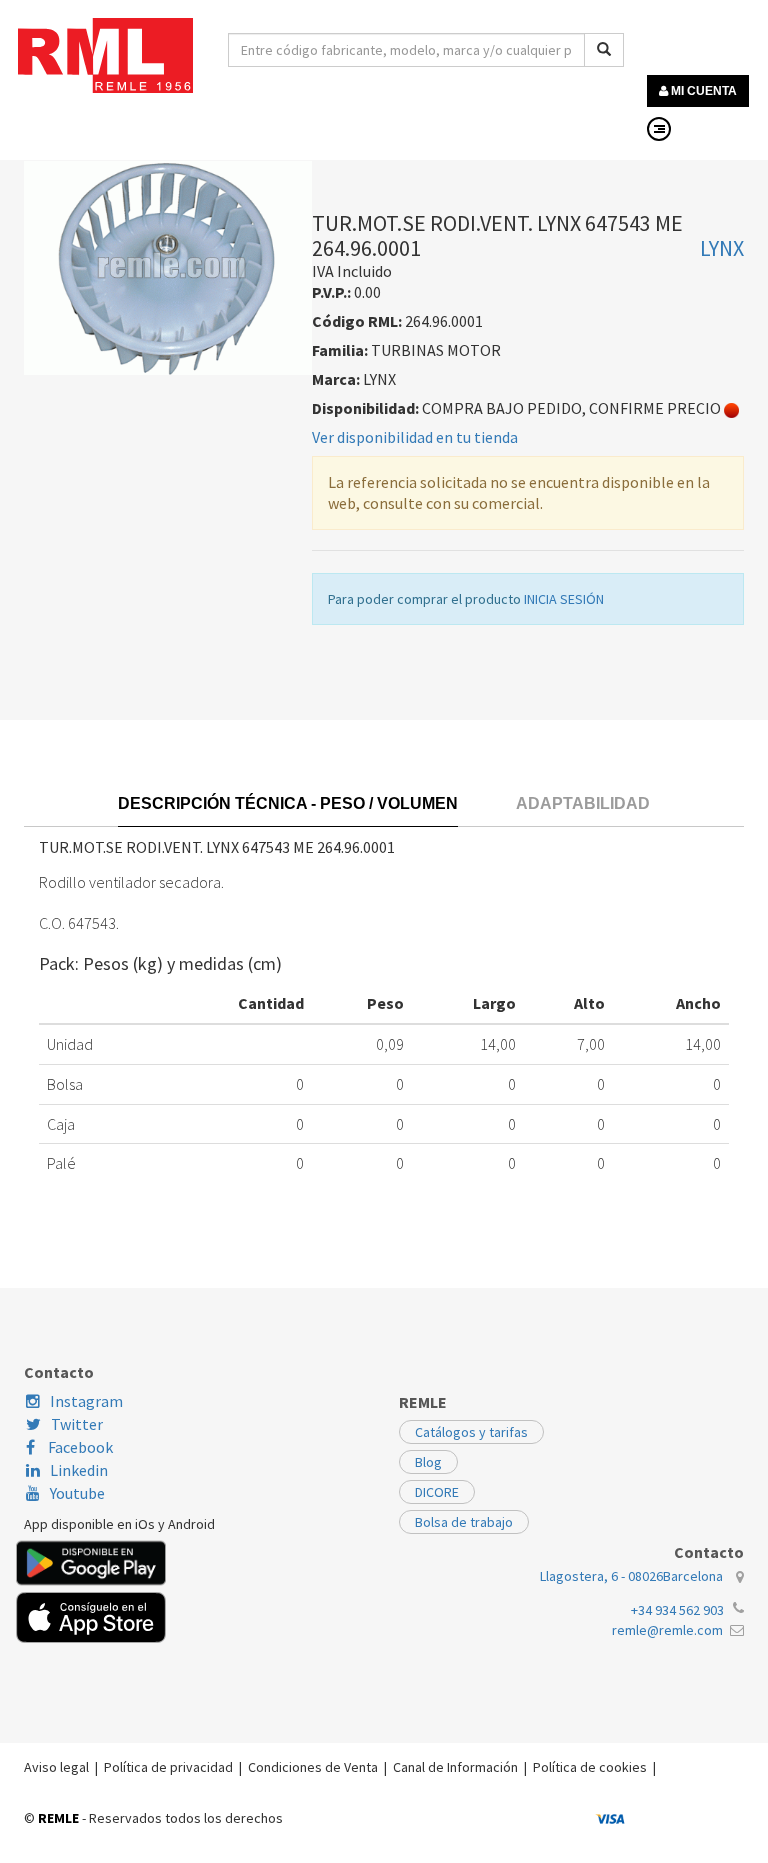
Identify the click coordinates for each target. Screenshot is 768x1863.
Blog (428, 1462)
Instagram (86, 1401)
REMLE (58, 1818)
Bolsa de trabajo (464, 1522)
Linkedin (79, 1470)
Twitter (77, 1424)
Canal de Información (455, 1767)
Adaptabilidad (583, 803)
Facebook (79, 1447)
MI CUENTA (702, 91)
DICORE (437, 1492)
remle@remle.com (667, 1630)
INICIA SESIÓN (564, 599)
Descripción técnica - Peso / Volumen (288, 803)
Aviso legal (56, 1767)
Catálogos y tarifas (471, 1432)
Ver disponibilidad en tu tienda (415, 437)
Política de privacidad (168, 1767)
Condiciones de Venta (313, 1767)
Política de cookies (590, 1767)
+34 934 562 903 (677, 1610)
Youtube (77, 1493)
